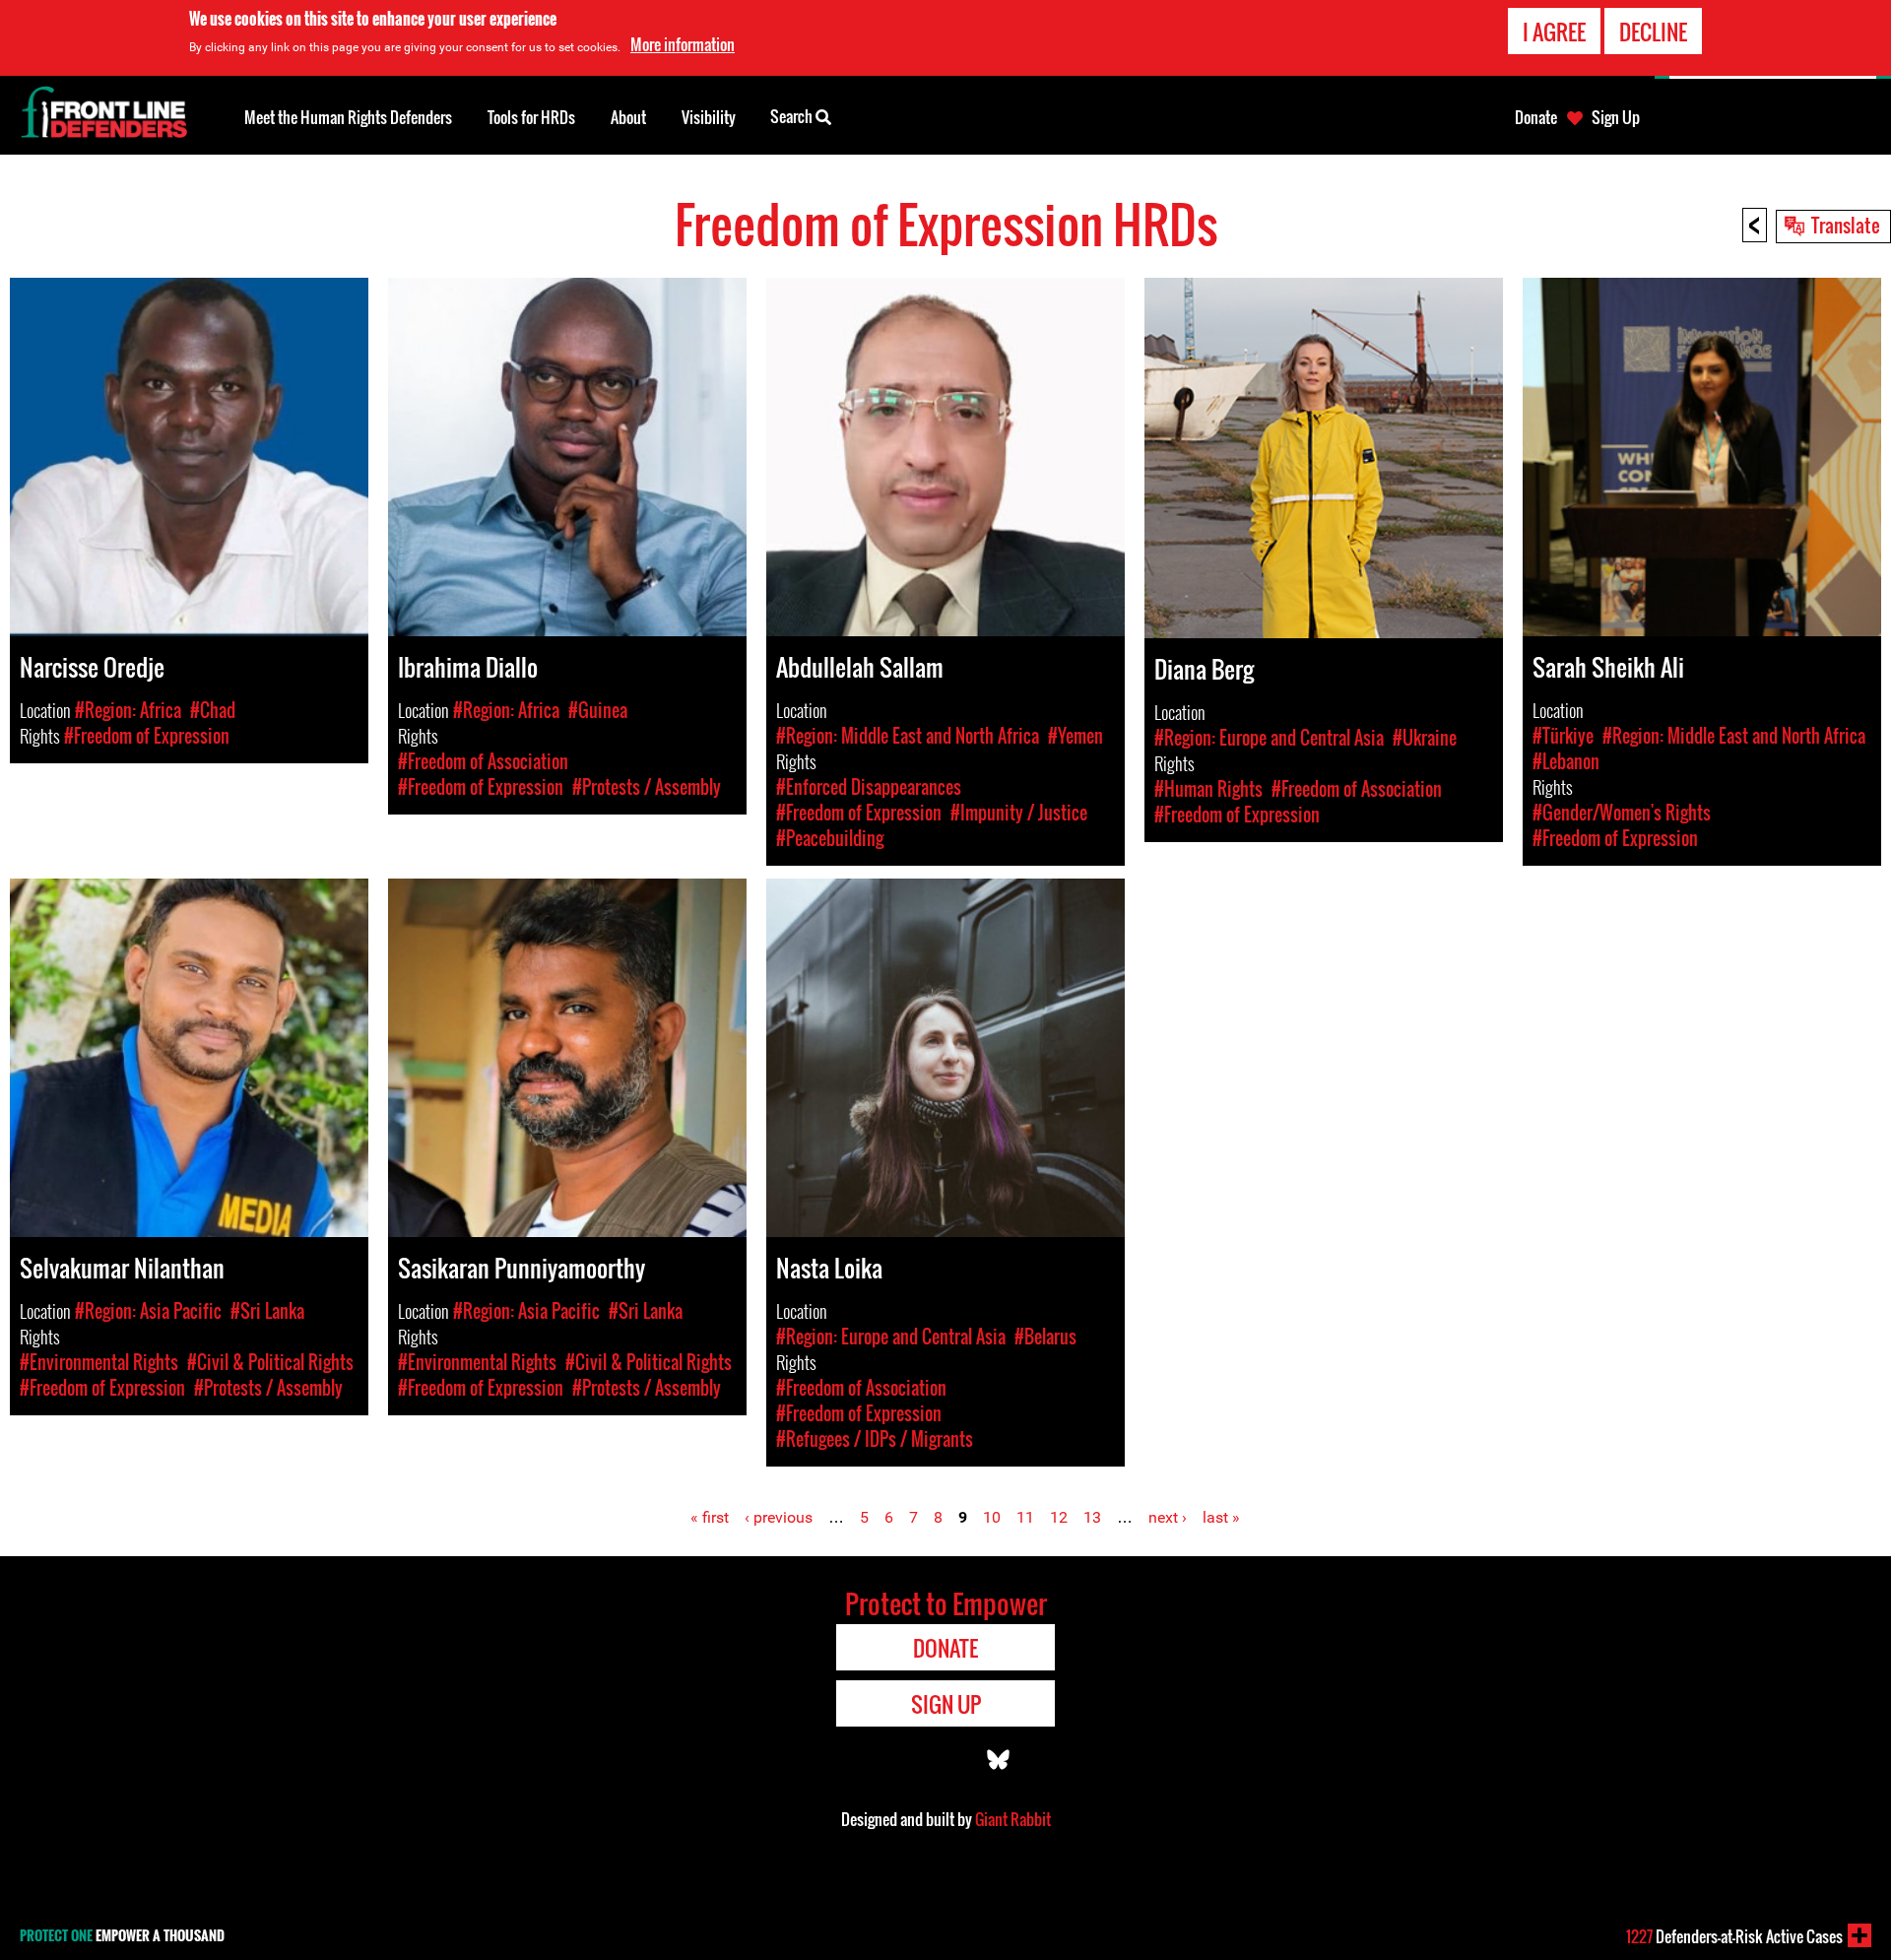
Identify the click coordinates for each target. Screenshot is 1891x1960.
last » (1221, 1517)
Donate (1536, 117)
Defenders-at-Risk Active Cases (1734, 1936)
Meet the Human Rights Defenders (348, 117)
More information (683, 44)
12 (1059, 1517)
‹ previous (779, 1517)
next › (1168, 1517)
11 (1025, 1517)
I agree (1554, 32)
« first (710, 1517)
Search (793, 116)
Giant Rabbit (1013, 1819)
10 (992, 1517)
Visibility (709, 117)
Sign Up (1616, 117)
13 (1092, 1517)
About (628, 117)
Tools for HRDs (531, 117)
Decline (1653, 32)
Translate (1846, 225)
